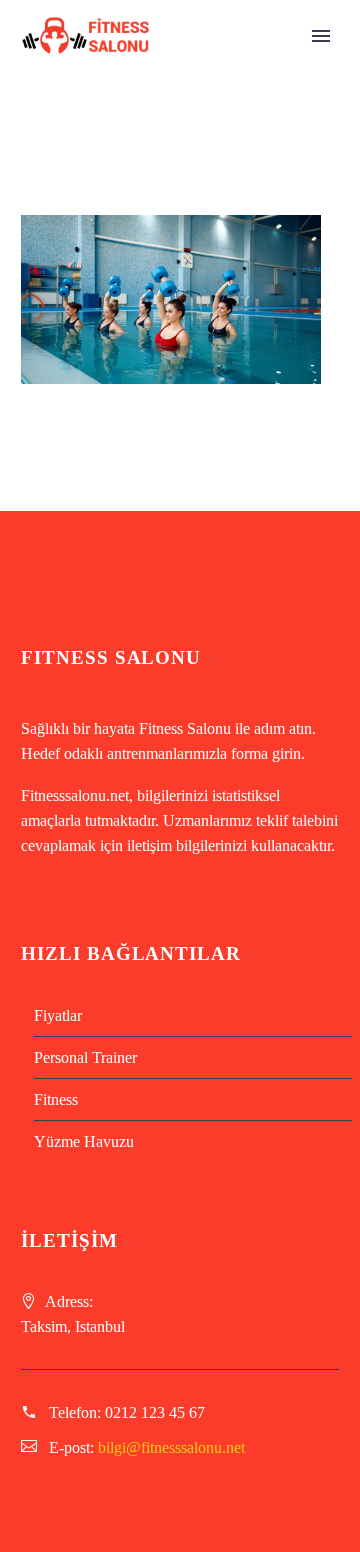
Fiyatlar (58, 1015)
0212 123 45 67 (155, 1412)
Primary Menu (321, 36)
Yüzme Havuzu (84, 1141)
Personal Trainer (85, 1057)
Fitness (56, 1099)
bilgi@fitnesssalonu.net (171, 1447)
